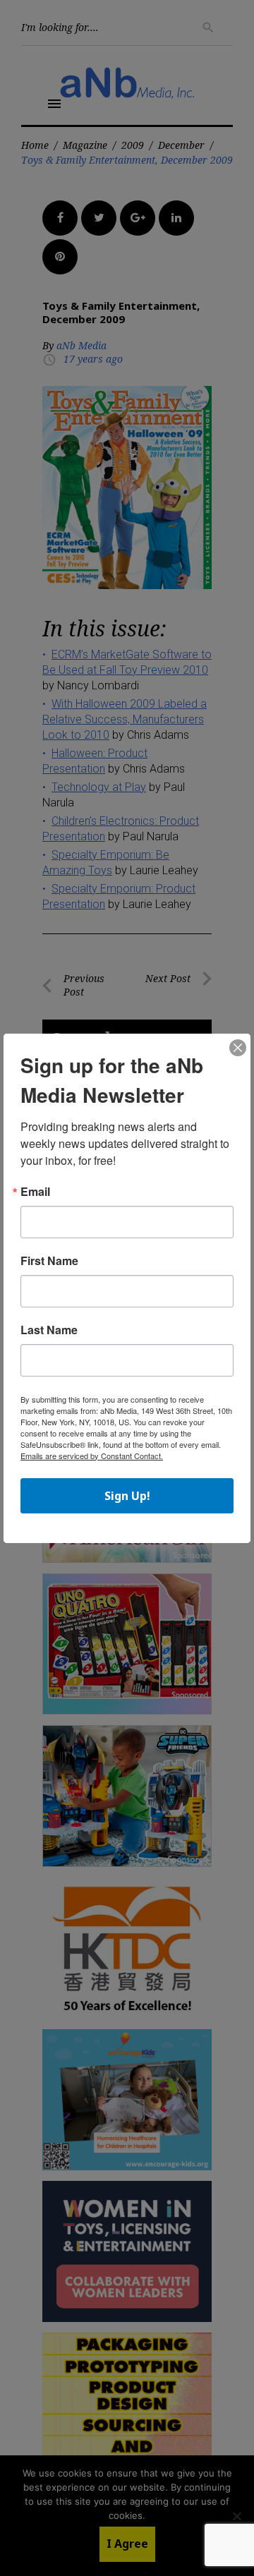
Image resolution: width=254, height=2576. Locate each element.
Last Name (49, 1330)
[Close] (238, 1048)
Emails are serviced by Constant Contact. (92, 1456)
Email (35, 1192)
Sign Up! (127, 1496)
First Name (49, 1261)
